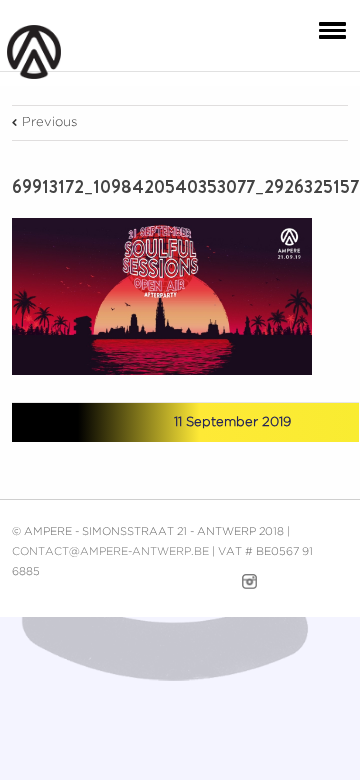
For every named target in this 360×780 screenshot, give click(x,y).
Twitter (91, 422)
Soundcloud (289, 579)
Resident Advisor (334, 586)
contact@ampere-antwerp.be (110, 552)
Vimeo (213, 582)
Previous (49, 122)
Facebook (56, 423)
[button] (328, 29)
